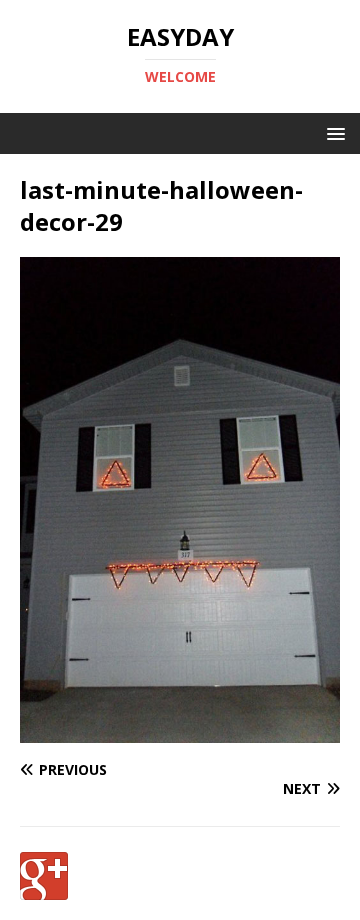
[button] (332, 132)
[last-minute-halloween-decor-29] (180, 731)
